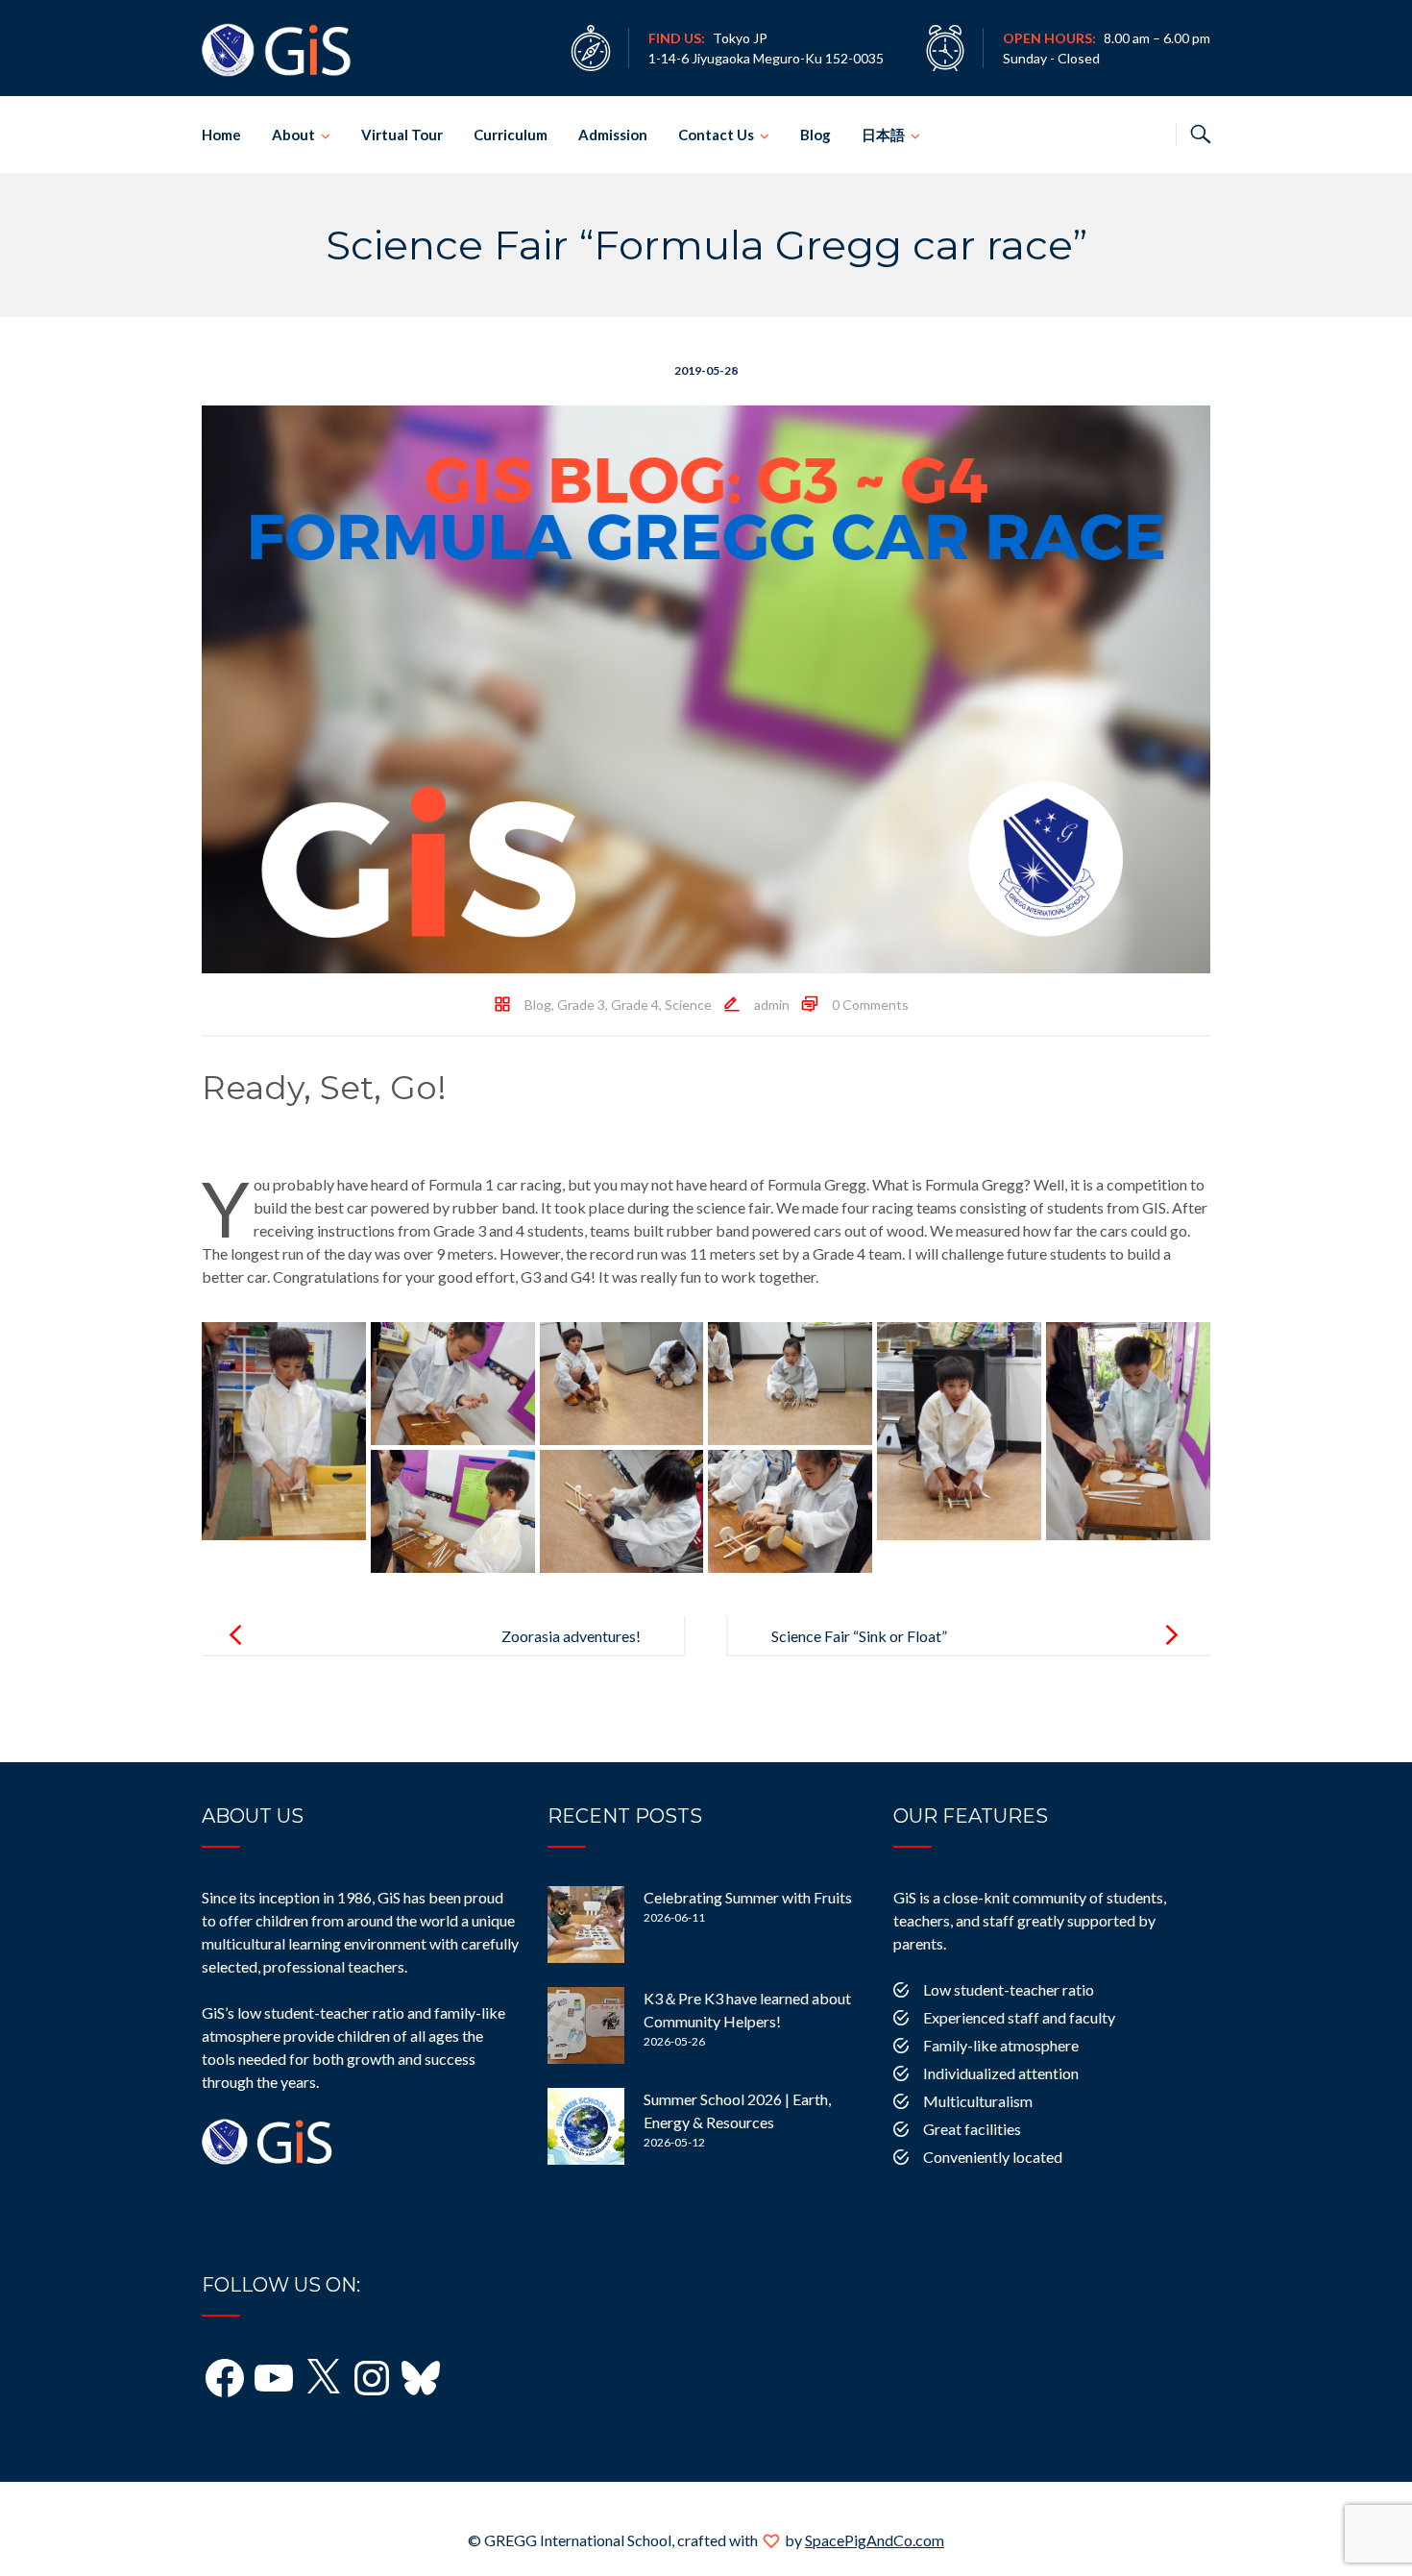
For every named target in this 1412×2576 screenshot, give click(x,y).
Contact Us (716, 135)
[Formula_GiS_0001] (284, 1432)
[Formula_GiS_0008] (622, 1511)
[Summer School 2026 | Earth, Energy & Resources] (586, 2126)
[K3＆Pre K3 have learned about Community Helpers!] (586, 2025)
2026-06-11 (674, 1917)
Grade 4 (635, 1005)
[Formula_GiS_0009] (790, 1511)
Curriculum (511, 135)
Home (221, 135)
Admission (613, 135)
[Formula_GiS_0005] (959, 1432)
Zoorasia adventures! (571, 1636)
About (293, 135)
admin (772, 1005)
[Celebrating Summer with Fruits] (586, 1925)
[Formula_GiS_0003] (622, 1384)
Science (688, 1005)
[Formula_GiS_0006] (1128, 1432)
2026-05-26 (674, 2041)
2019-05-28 (706, 370)
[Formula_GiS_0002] (453, 1384)
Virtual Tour (402, 135)
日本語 (883, 135)
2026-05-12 (674, 2142)
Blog (816, 135)
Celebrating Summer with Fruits (748, 1897)
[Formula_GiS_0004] (790, 1384)
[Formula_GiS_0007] (453, 1511)
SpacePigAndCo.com (875, 2540)
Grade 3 (581, 1005)
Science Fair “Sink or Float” (859, 1636)
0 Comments (870, 1005)
